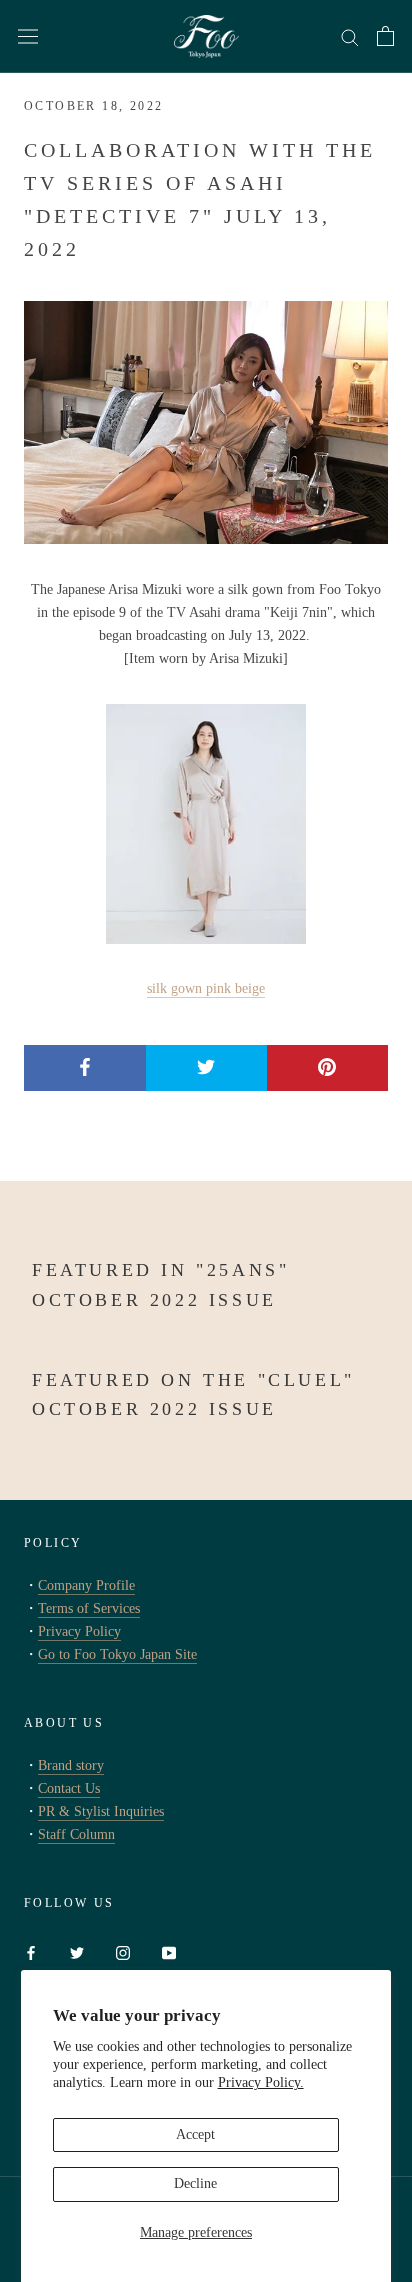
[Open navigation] (28, 36)
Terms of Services (89, 1608)
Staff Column (76, 1834)
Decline (195, 2183)
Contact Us (69, 1788)
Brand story (71, 1765)
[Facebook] (31, 1951)
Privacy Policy (79, 1631)
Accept (195, 2134)
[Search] (350, 36)
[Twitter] (77, 1951)
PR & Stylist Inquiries (101, 1811)
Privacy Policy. (261, 2082)
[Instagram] (123, 1951)
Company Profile (86, 1585)
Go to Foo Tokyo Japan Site (117, 1654)
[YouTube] (169, 1951)
